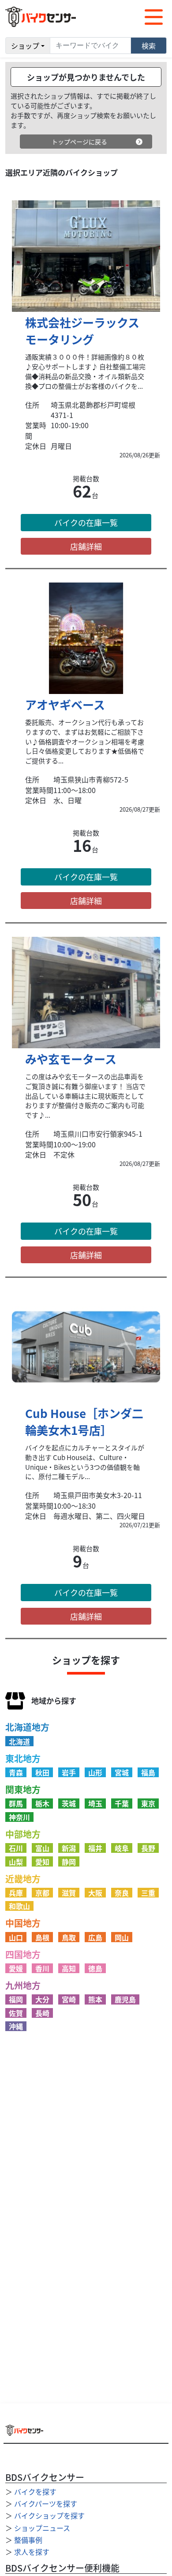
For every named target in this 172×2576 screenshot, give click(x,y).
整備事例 (28, 2540)
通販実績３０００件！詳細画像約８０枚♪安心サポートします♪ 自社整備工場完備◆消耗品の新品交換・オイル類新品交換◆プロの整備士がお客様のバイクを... (85, 371)
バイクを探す (35, 2492)
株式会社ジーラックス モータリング (82, 331)
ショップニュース (42, 2528)
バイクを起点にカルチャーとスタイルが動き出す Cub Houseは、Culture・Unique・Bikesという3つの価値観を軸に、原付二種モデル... (85, 1462)
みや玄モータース (71, 1059)
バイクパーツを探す (46, 2503)
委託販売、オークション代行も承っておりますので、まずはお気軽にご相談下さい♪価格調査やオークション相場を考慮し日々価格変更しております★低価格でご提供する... (85, 742)
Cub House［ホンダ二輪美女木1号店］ (84, 1421)
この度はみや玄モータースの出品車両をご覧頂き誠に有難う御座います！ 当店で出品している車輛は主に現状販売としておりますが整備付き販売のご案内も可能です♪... (85, 1096)
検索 (149, 46)
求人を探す (32, 2552)
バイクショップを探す (49, 2515)
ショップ (25, 46)
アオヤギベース (65, 704)
